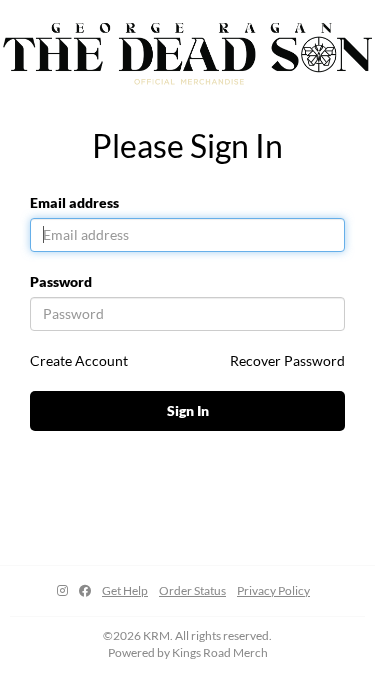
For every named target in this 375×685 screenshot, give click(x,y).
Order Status (192, 590)
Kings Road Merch (220, 652)
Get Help (125, 590)
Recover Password (287, 360)
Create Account (79, 360)
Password (61, 281)
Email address (74, 202)
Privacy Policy (273, 590)
